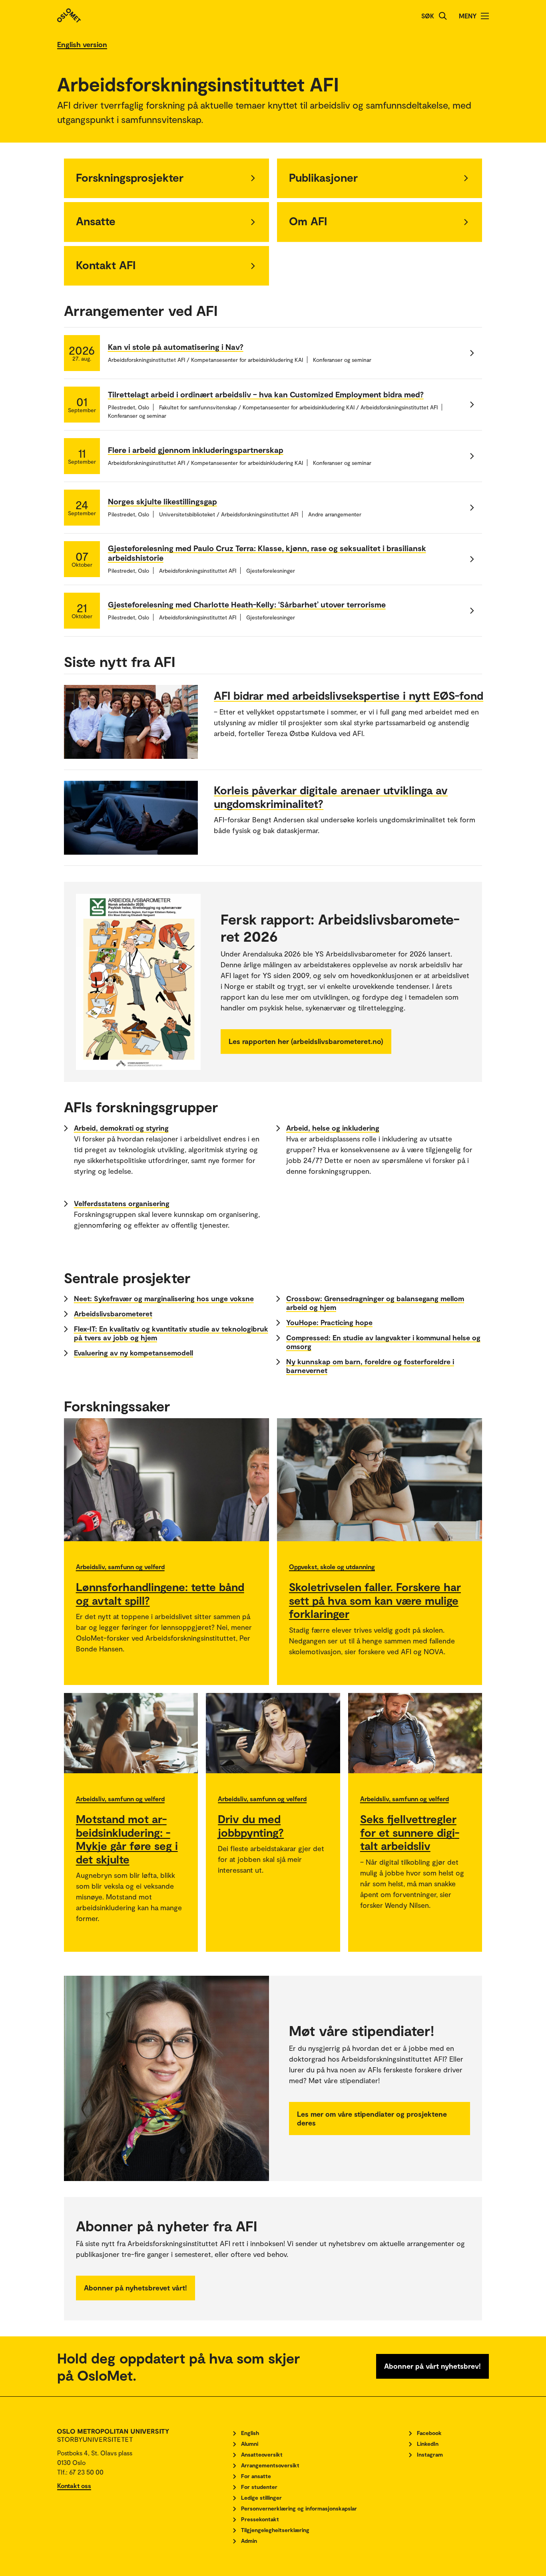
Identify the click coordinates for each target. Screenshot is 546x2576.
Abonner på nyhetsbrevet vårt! (136, 2288)
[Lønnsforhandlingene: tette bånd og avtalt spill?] (166, 1480)
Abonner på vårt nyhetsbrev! (432, 2366)
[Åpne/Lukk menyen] (485, 16)
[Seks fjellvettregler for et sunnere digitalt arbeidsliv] (415, 1733)
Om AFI (308, 221)
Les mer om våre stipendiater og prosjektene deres (372, 2118)
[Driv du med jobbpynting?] (273, 1733)
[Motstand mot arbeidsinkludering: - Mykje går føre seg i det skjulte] (131, 1733)
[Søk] (443, 16)
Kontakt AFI (106, 265)
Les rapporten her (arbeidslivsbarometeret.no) (306, 1041)
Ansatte (96, 221)
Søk (428, 16)
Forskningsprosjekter (130, 177)
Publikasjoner (323, 177)
